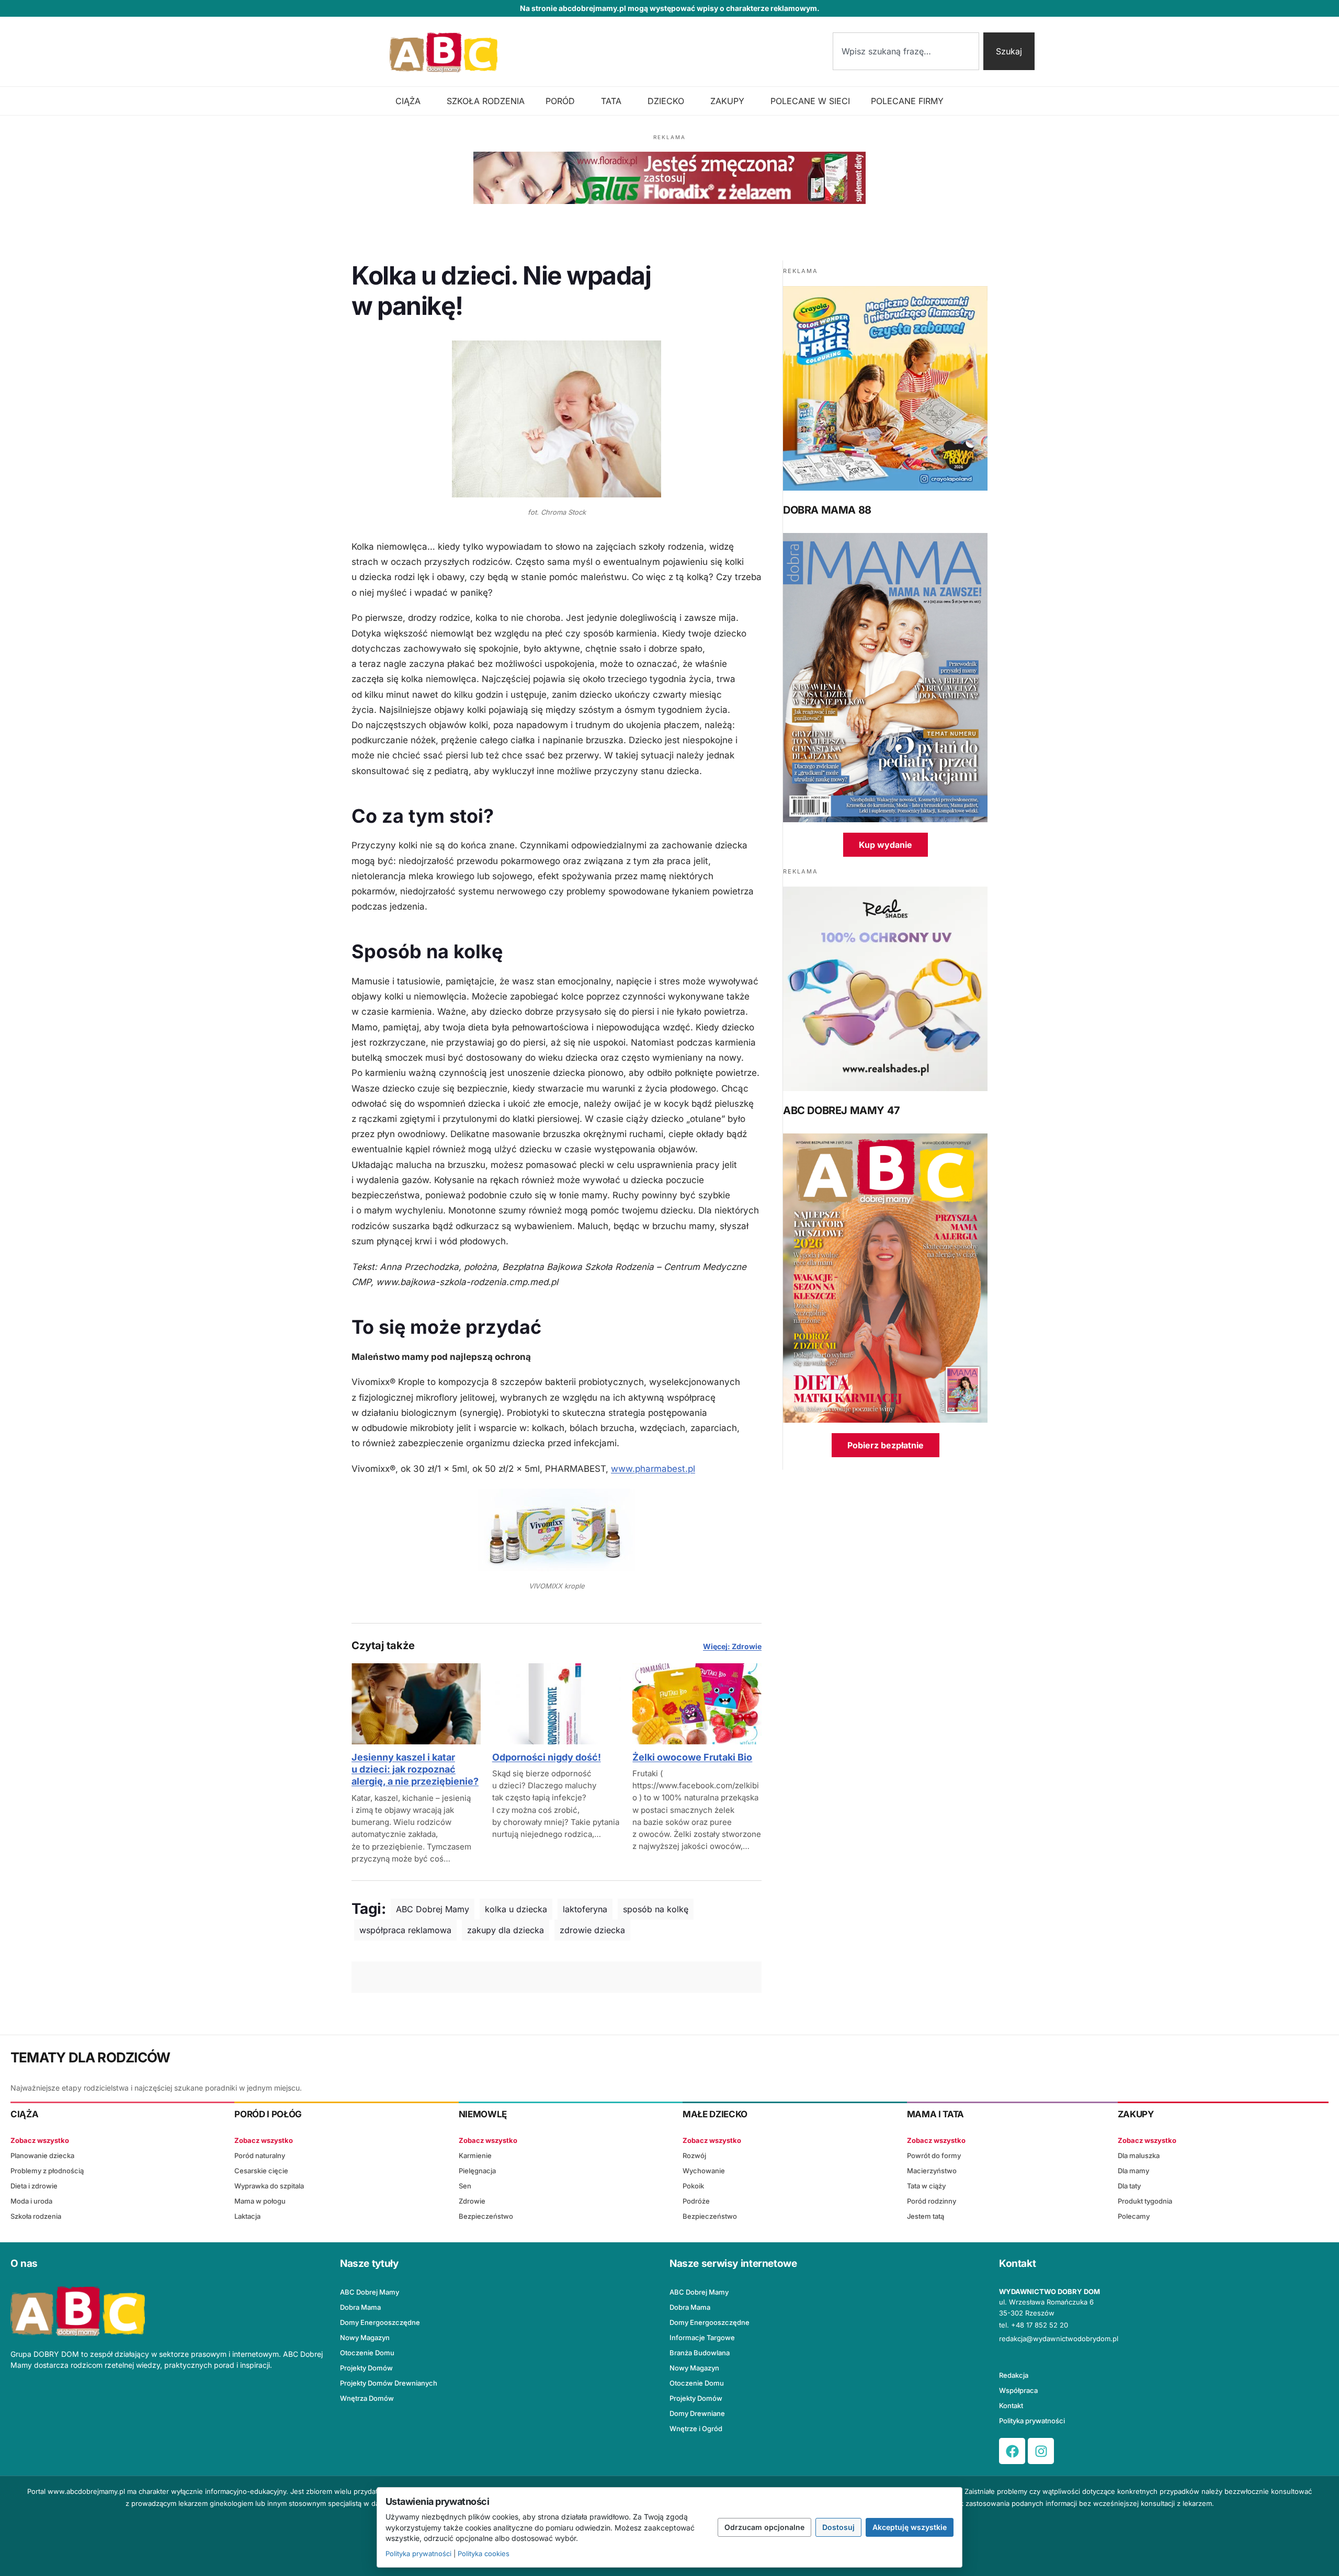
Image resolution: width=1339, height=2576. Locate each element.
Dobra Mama (360, 2307)
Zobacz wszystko (40, 2140)
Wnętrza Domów (367, 2398)
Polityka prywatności (1032, 2421)
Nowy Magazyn (365, 2337)
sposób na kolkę (656, 1909)
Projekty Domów (366, 2368)
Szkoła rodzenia (36, 2216)
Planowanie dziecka (42, 2155)
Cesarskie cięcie (261, 2171)
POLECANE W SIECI (810, 101)
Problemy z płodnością (47, 2171)
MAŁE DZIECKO (715, 2114)
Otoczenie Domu (367, 2353)
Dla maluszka (1139, 2155)
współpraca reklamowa (405, 1930)
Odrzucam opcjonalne (764, 2527)
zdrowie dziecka (592, 1930)
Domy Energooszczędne (380, 2322)
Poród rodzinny (932, 2201)
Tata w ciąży (926, 2186)
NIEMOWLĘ (483, 2114)
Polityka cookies (484, 2554)
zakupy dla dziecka (506, 1930)
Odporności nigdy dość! (547, 1757)
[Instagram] (1041, 2451)
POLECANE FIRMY (907, 101)
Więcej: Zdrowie (732, 1646)
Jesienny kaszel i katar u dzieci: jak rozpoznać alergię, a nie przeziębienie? (415, 1769)
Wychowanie (704, 2171)
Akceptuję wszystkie (910, 2527)
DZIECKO (666, 101)
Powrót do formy (934, 2155)
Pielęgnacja (477, 2171)
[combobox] (906, 51)
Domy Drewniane (697, 2413)
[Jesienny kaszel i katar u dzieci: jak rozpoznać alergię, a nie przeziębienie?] (416, 1704)
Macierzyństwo (932, 2171)
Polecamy (1134, 2216)
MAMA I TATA (935, 2114)
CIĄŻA (408, 101)
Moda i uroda (31, 2201)
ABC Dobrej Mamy (433, 1909)
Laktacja (247, 2216)
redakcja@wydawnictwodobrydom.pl (1059, 2339)
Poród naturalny (260, 2155)
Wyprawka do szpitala (269, 2186)
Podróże (696, 2201)
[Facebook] (1012, 2451)
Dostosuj (838, 2527)
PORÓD (560, 101)
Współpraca (1018, 2390)
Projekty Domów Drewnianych (389, 2383)
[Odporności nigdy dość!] (557, 1704)
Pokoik (693, 2186)
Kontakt (1011, 2405)
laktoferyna (585, 1909)
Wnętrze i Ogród (696, 2429)
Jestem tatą (926, 2216)
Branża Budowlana (700, 2353)
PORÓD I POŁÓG (268, 2114)
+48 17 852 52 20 (1040, 2325)
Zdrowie (472, 2201)
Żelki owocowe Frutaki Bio (692, 1757)
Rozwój (694, 2155)
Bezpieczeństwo (486, 2216)
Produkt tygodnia (1145, 2201)
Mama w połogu (260, 2201)
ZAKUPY (727, 101)
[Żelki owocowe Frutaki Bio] (697, 1704)
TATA (611, 101)
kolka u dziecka (516, 1909)
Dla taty (1129, 2186)
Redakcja (1014, 2375)
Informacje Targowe (702, 2337)
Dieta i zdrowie (34, 2186)
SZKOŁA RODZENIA (486, 101)
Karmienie (475, 2155)
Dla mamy (1133, 2171)
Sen (465, 2186)
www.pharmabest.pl (653, 1469)
